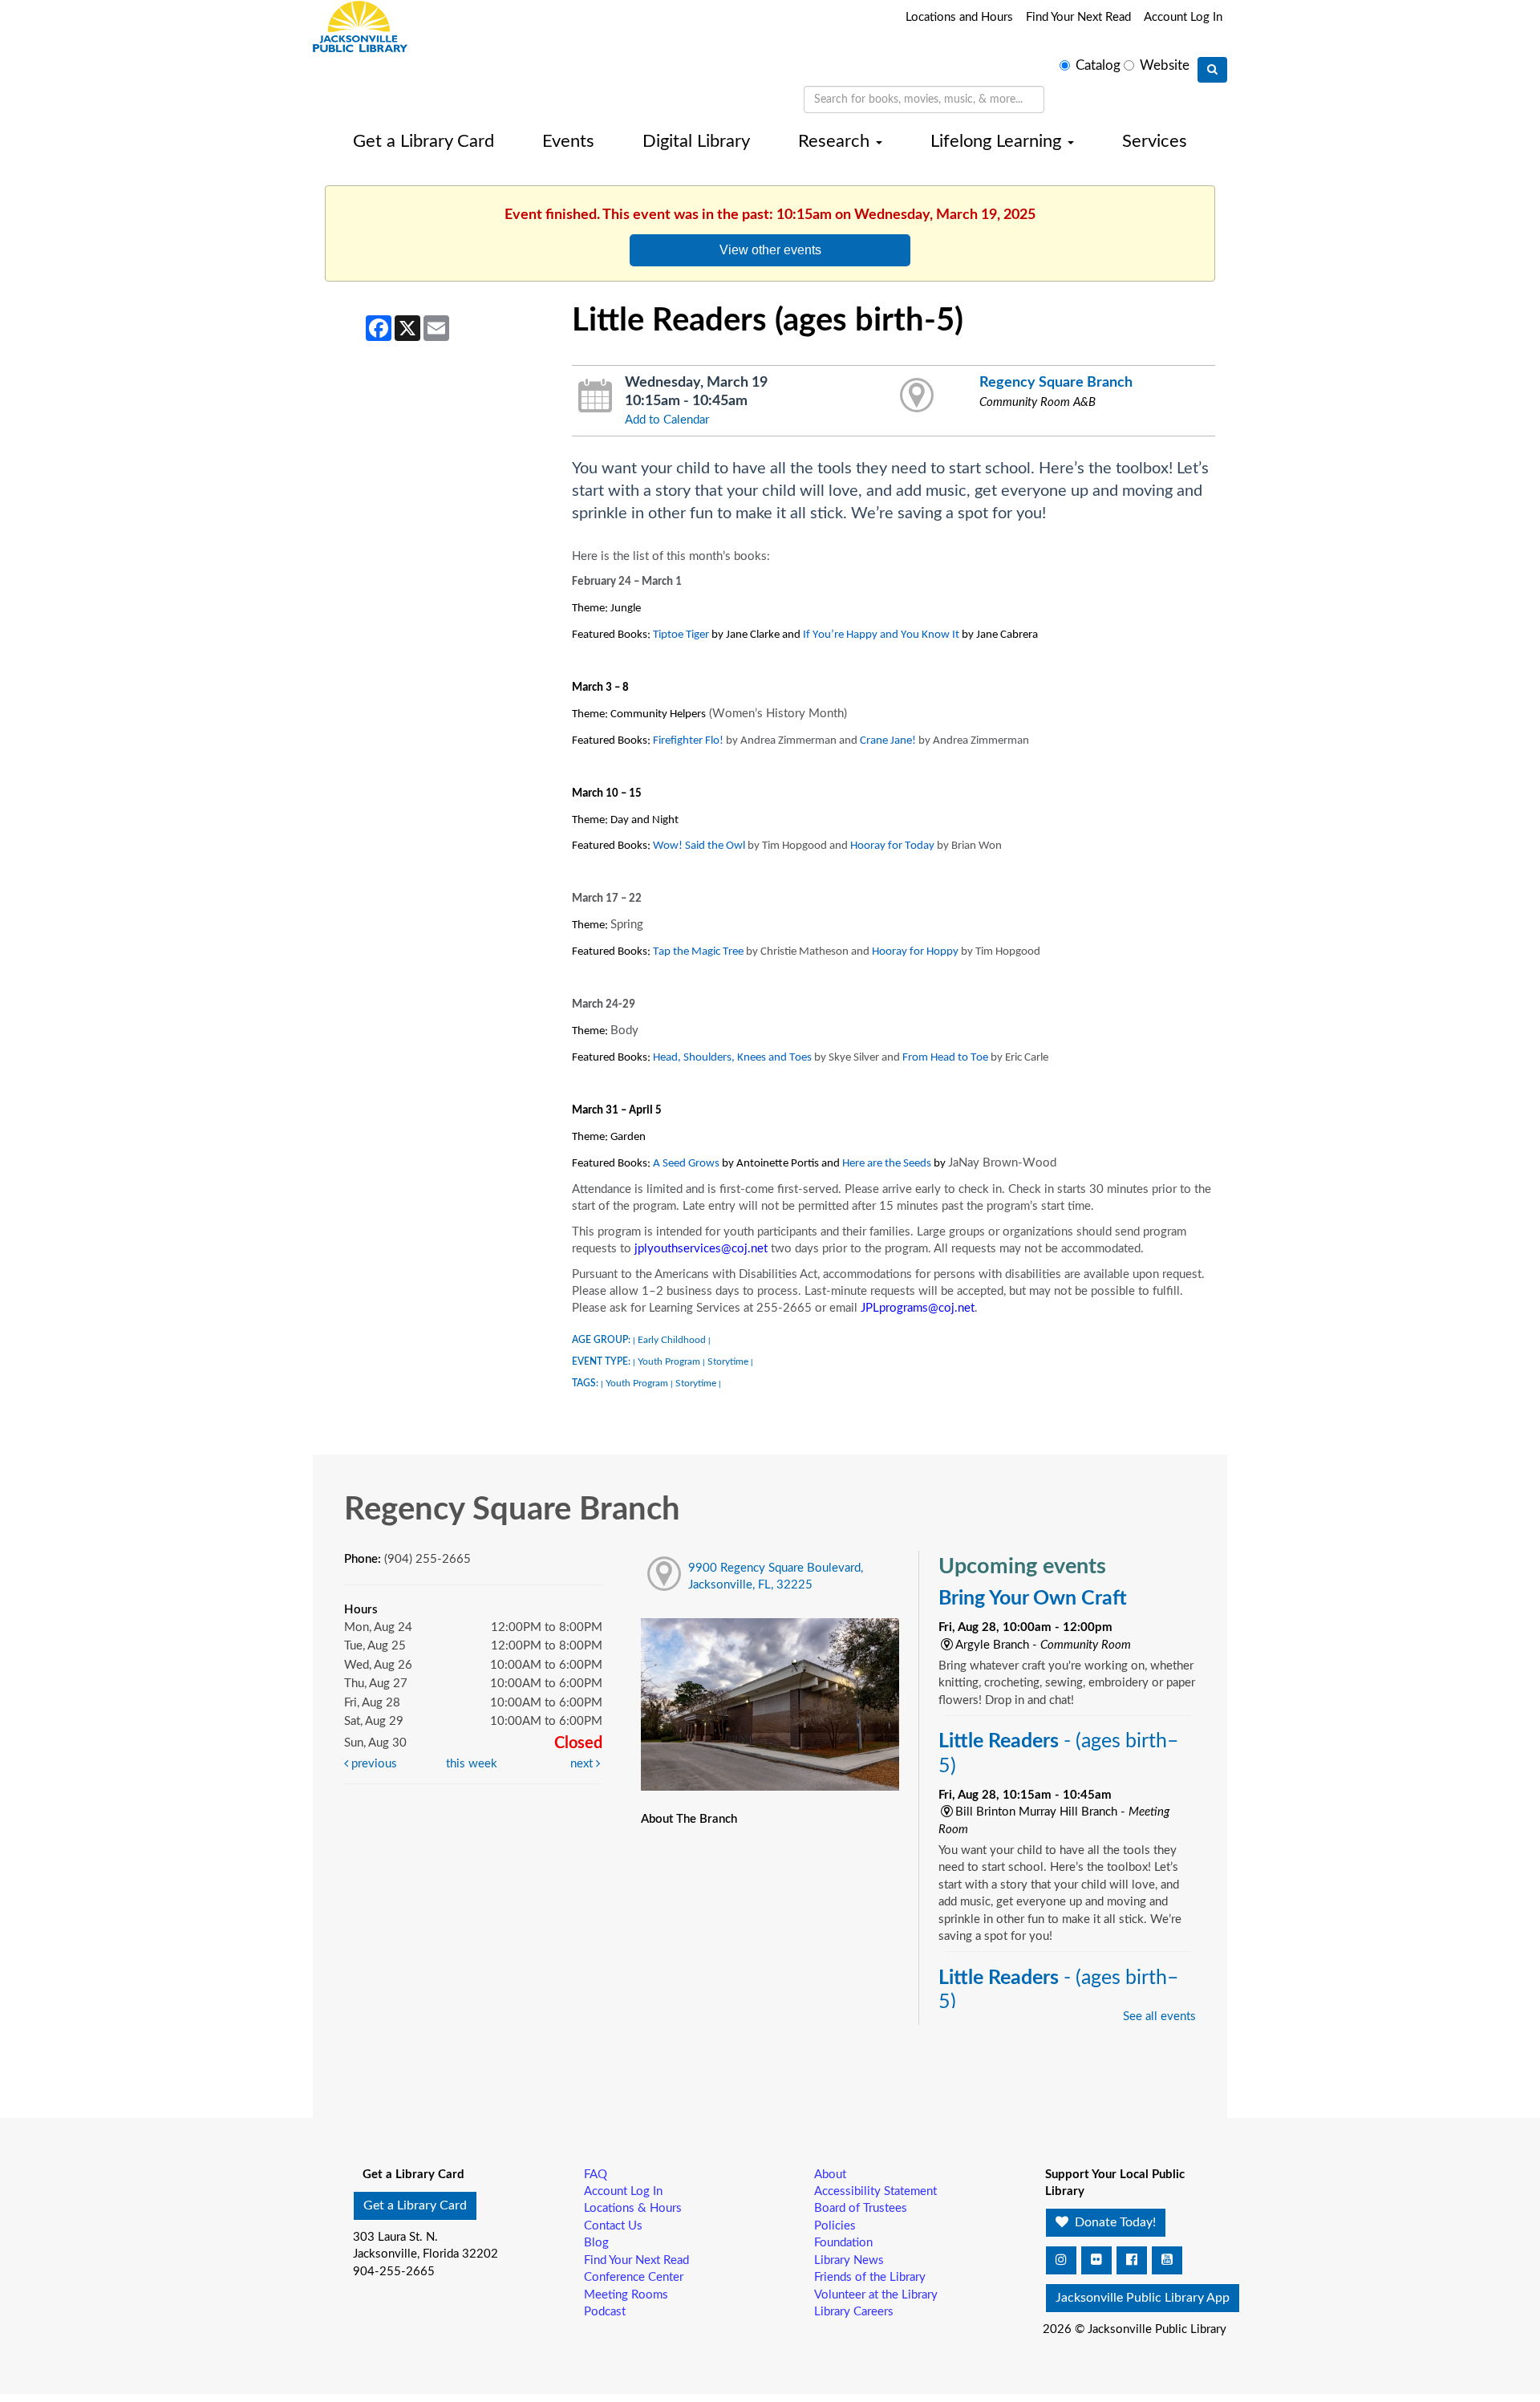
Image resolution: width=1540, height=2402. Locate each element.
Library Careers (854, 2312)
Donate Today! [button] (1114, 2222)
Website (1165, 66)
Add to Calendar (667, 420)
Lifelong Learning (998, 141)
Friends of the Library (870, 2277)
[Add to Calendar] (596, 396)
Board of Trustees (861, 2208)
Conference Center (634, 2277)
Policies (835, 2226)
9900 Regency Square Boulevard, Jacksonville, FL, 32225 (776, 1576)
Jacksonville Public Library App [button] (1143, 2298)
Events (568, 141)
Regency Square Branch (1056, 382)
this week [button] (472, 1764)
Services (1155, 141)
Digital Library (696, 141)
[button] (1061, 2260)
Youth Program (669, 1361)
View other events (770, 250)
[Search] (1212, 70)
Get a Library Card (423, 141)
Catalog (1098, 66)
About (830, 2175)
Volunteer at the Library (876, 2295)
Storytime (728, 1361)
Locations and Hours (959, 17)
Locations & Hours (633, 2208)
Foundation (843, 2243)
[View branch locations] (917, 396)
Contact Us (613, 2226)
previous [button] (373, 1764)
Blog (596, 2243)
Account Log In (1183, 17)
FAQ (596, 2175)
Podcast (605, 2312)
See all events (1159, 2017)
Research (836, 141)
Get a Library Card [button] (415, 2205)
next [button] (583, 1764)
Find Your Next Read (1078, 17)
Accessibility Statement (875, 2191)
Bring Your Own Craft (1033, 1599)
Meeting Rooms (626, 2295)
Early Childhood (672, 1340)
